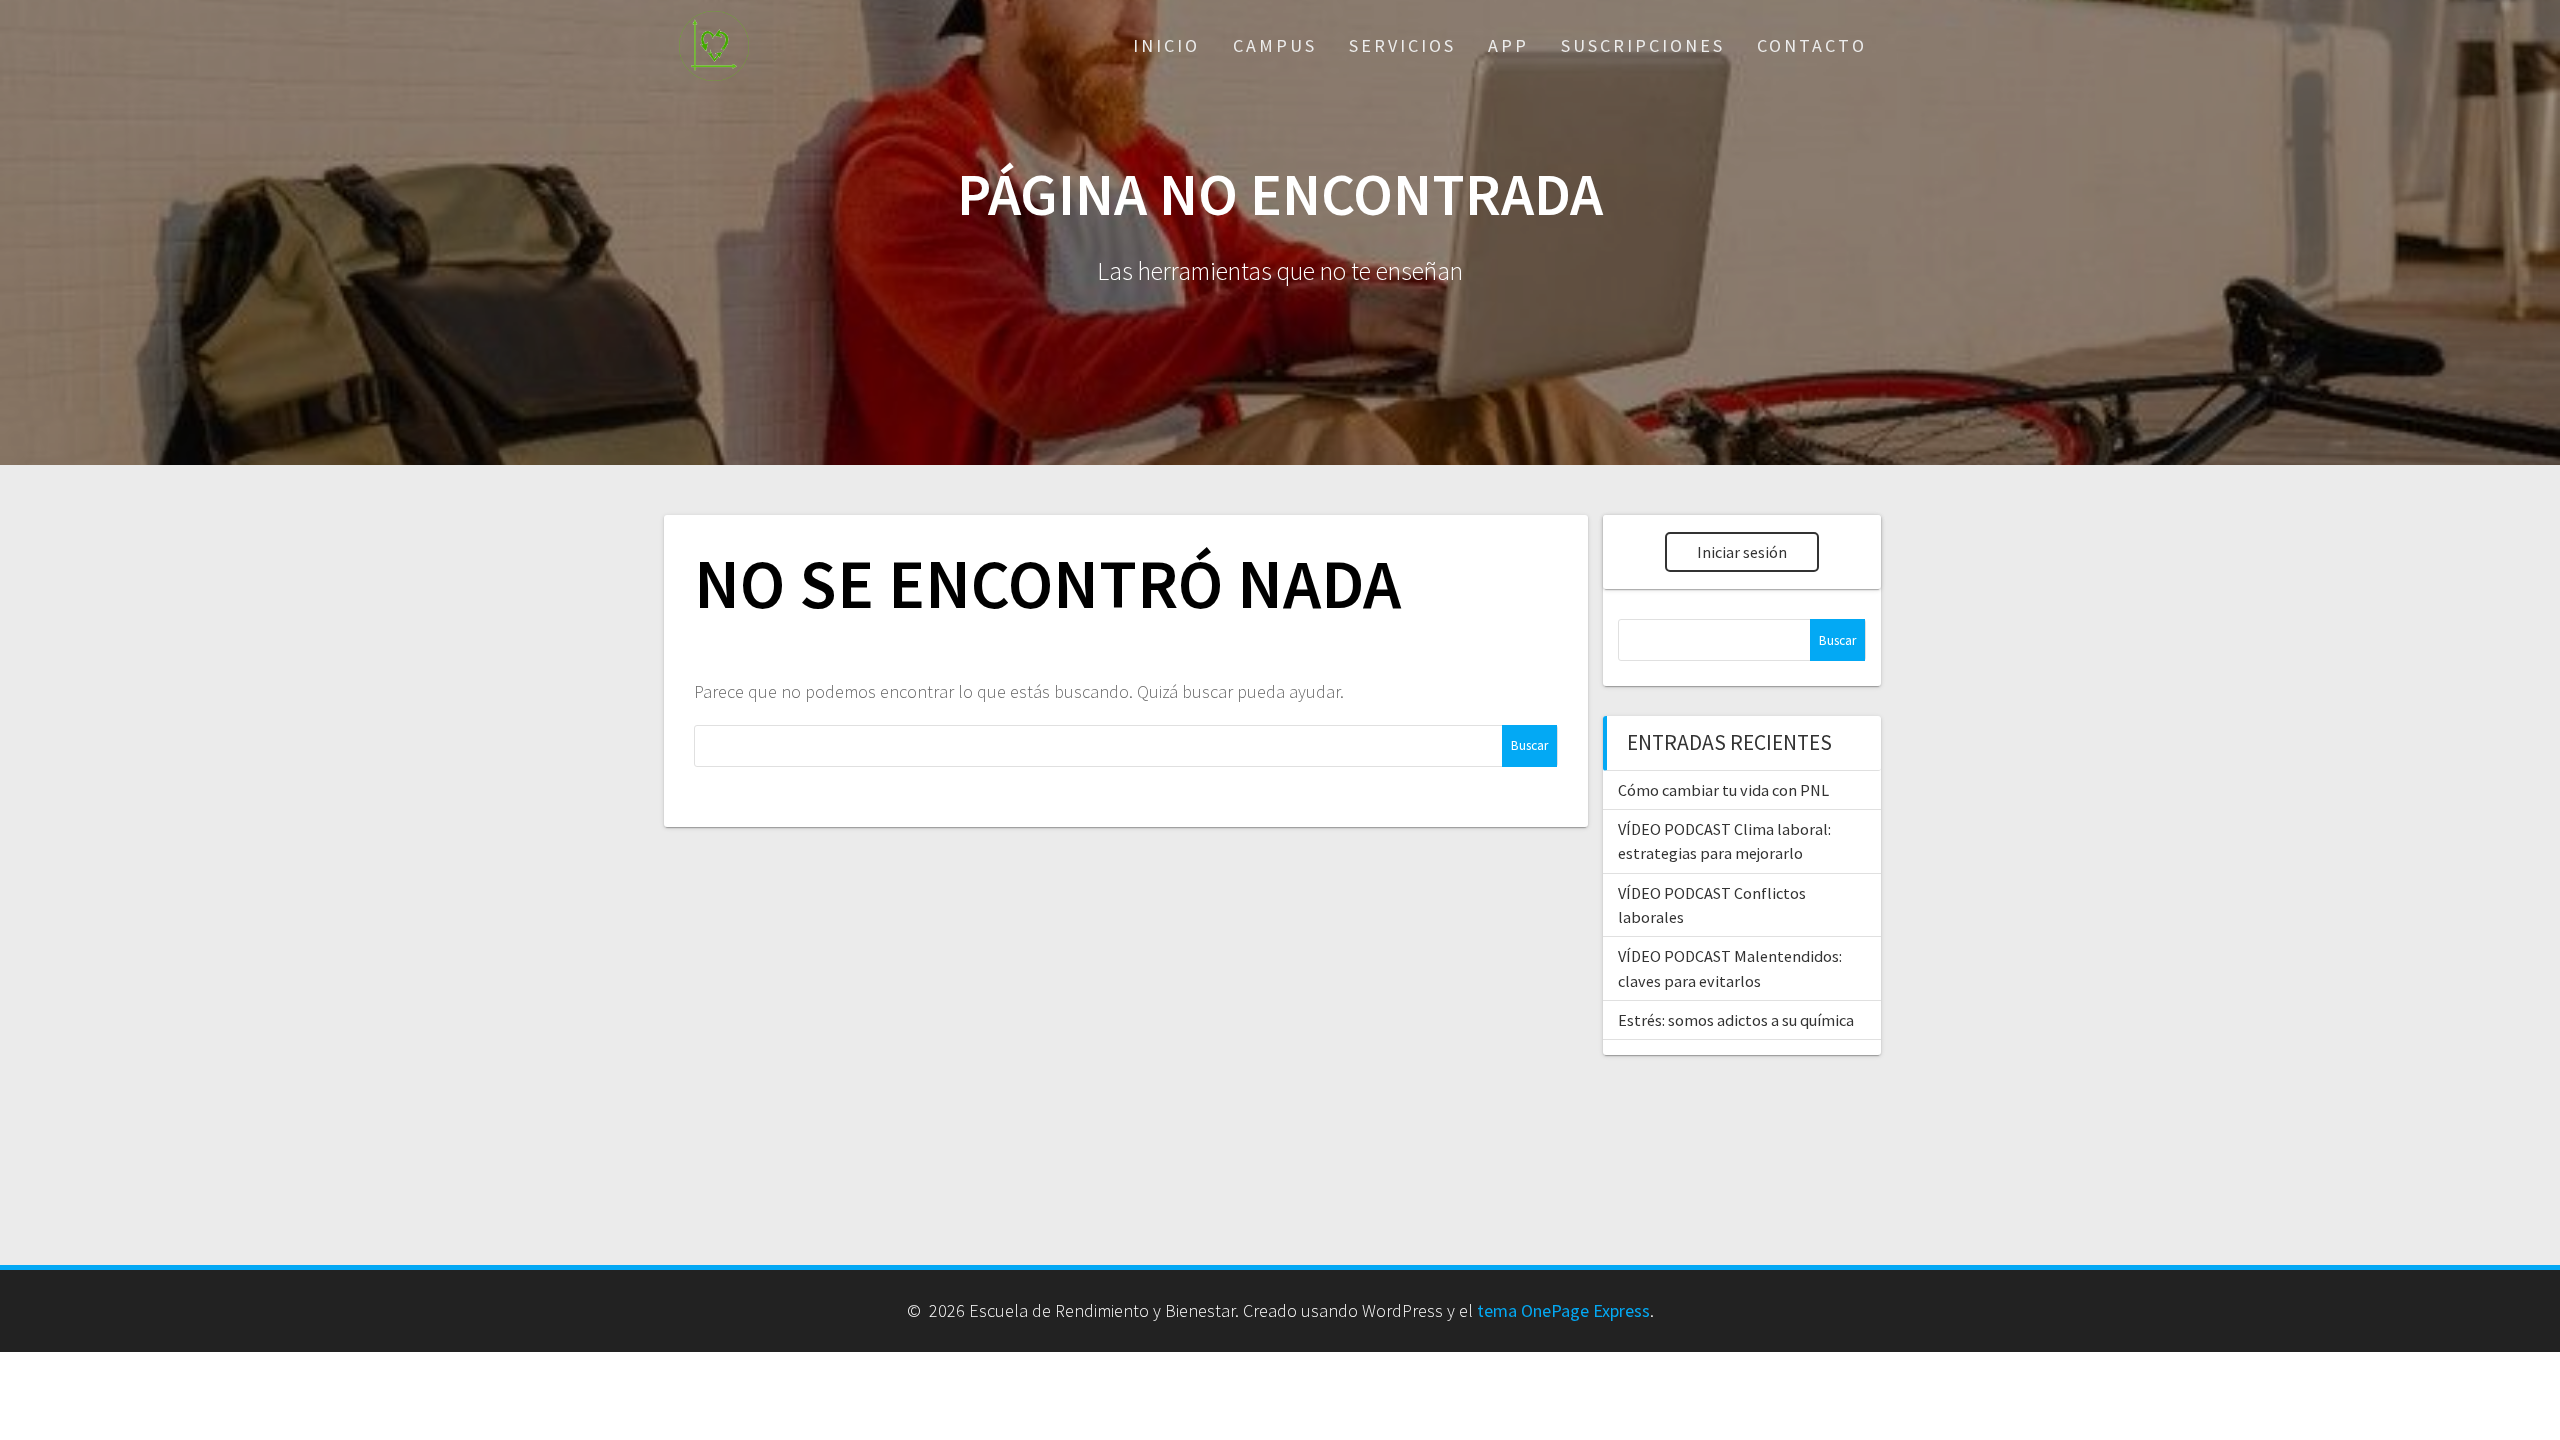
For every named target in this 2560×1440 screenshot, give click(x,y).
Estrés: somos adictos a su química (1736, 1020)
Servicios (1402, 45)
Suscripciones (1643, 45)
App (1508, 45)
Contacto (1812, 45)
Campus (1275, 45)
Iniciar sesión (1742, 552)
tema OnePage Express (1563, 1310)
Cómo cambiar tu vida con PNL (1723, 790)
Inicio (1166, 45)
